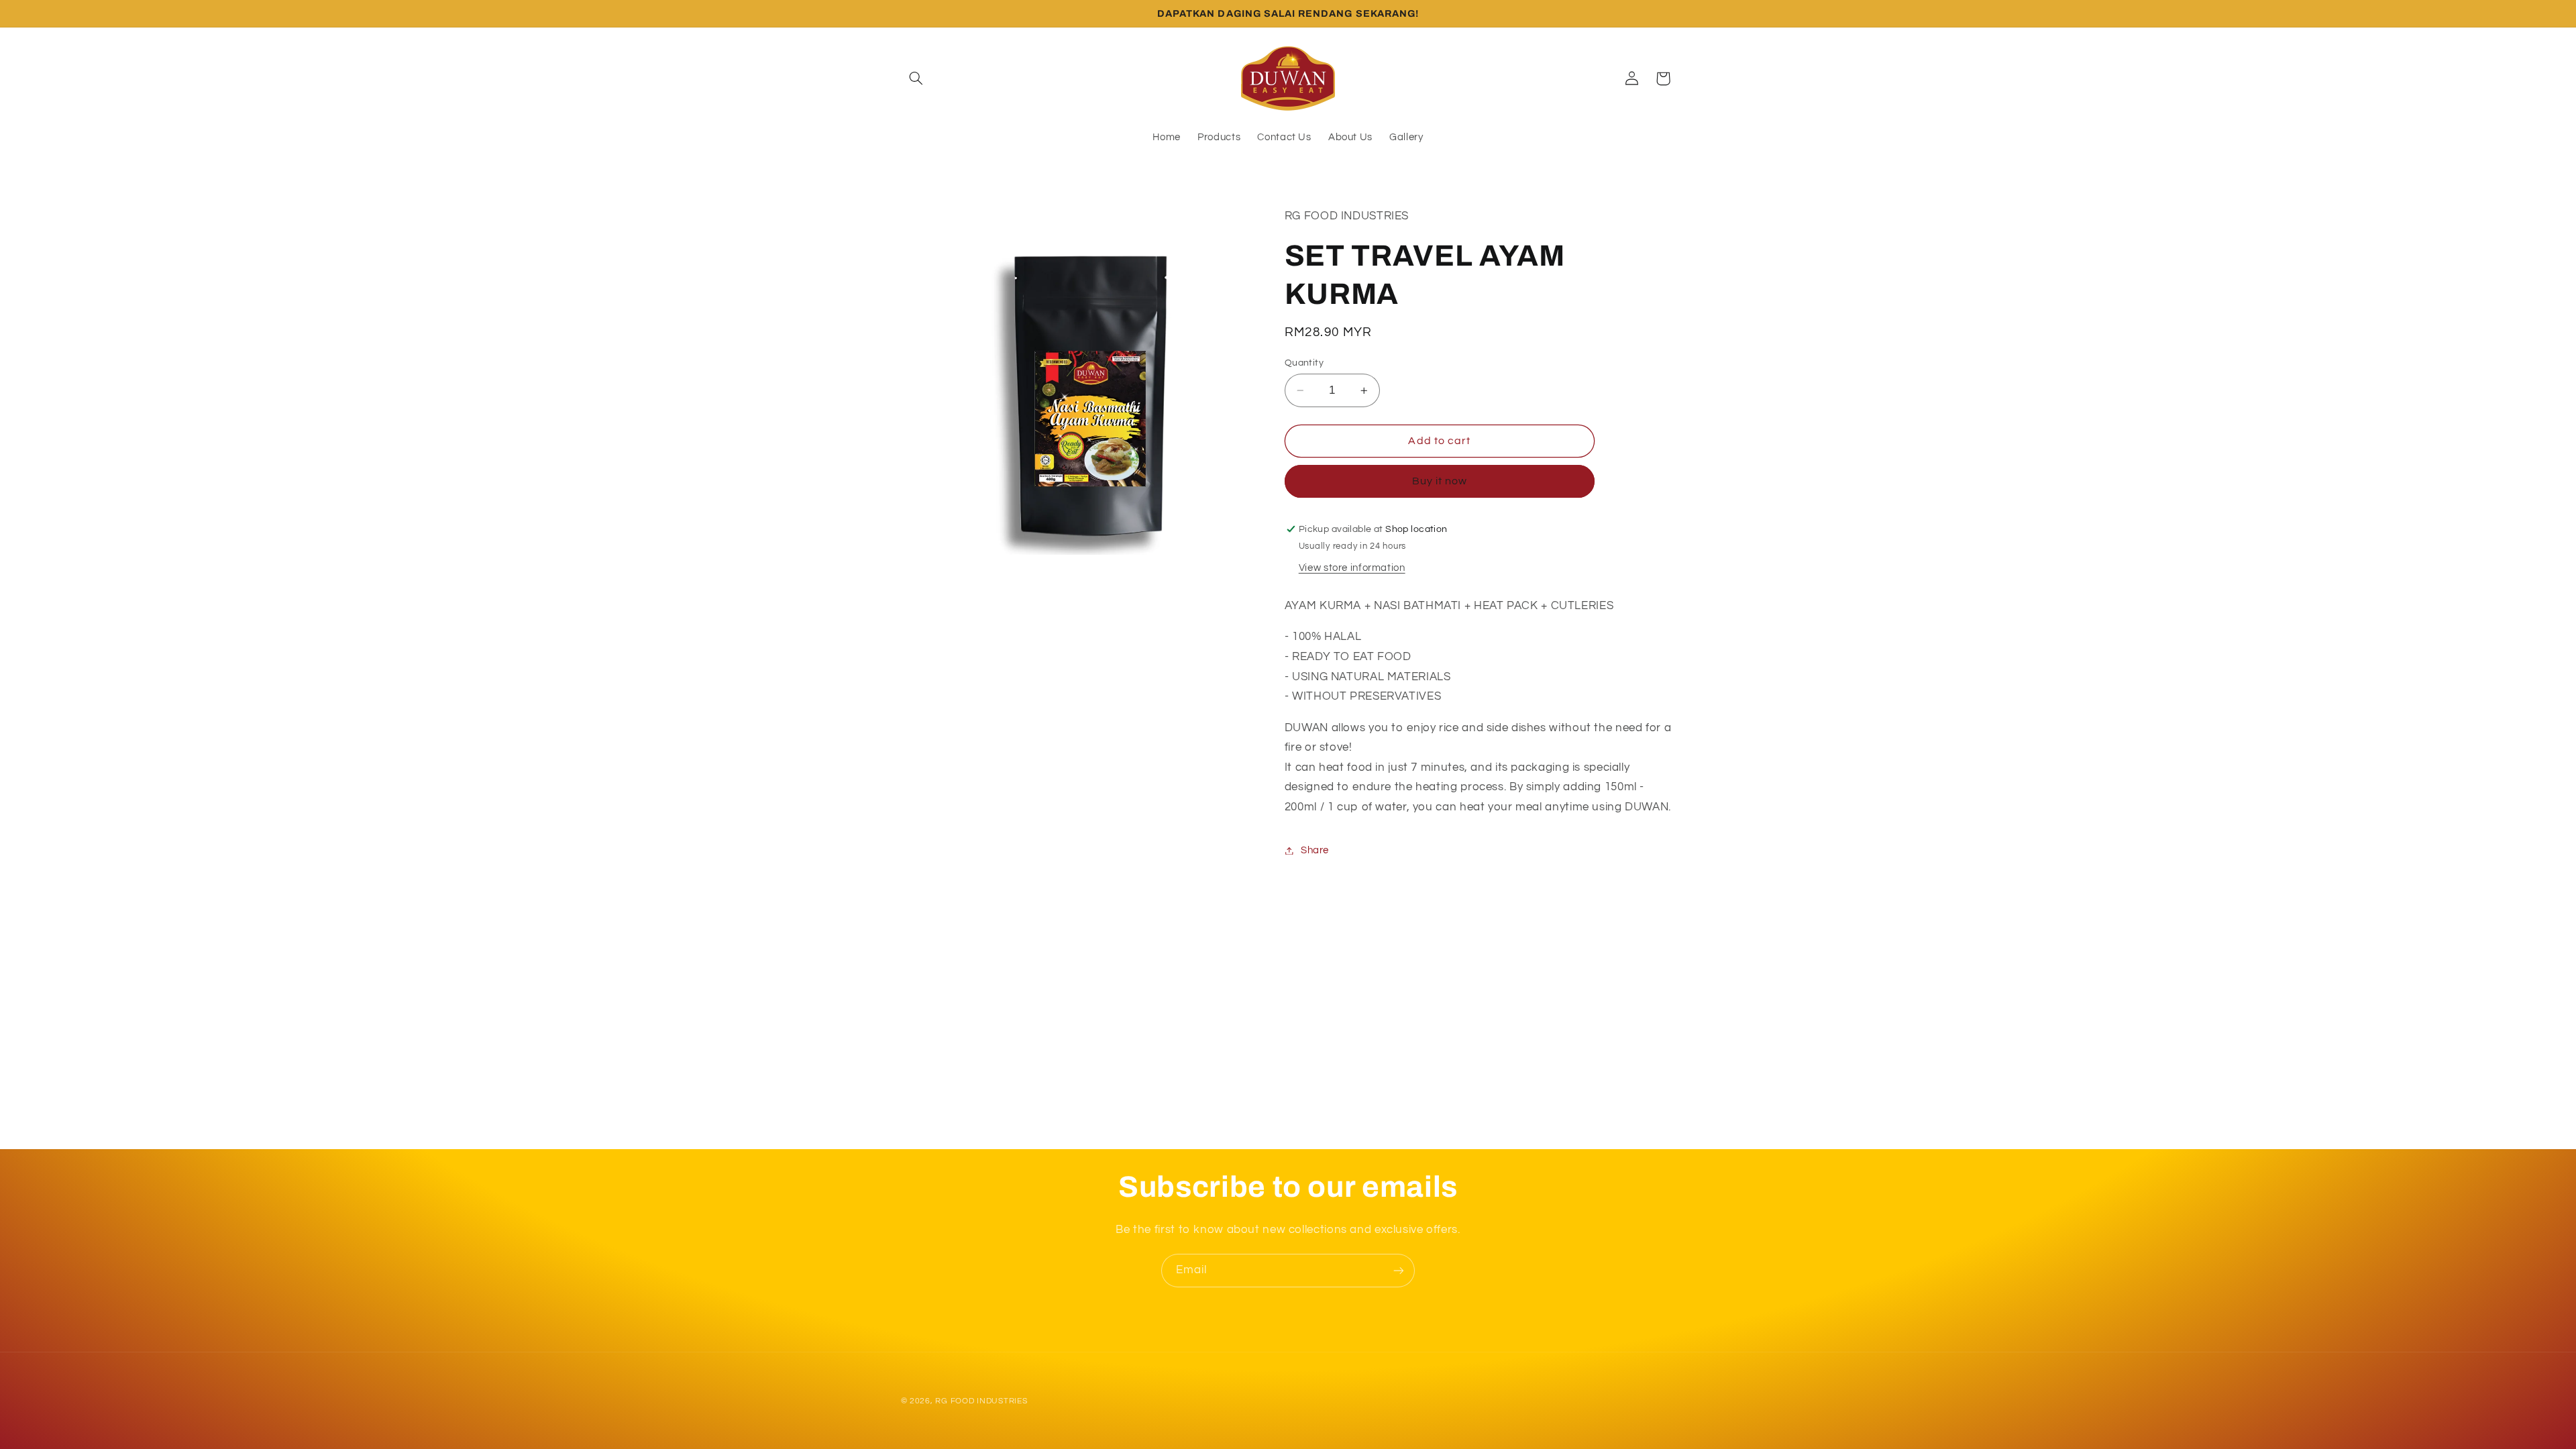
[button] (916, 78)
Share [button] (1315, 850)
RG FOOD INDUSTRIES (981, 1401)
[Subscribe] (1399, 1270)
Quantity (1304, 363)
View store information (1352, 568)
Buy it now (1440, 481)
